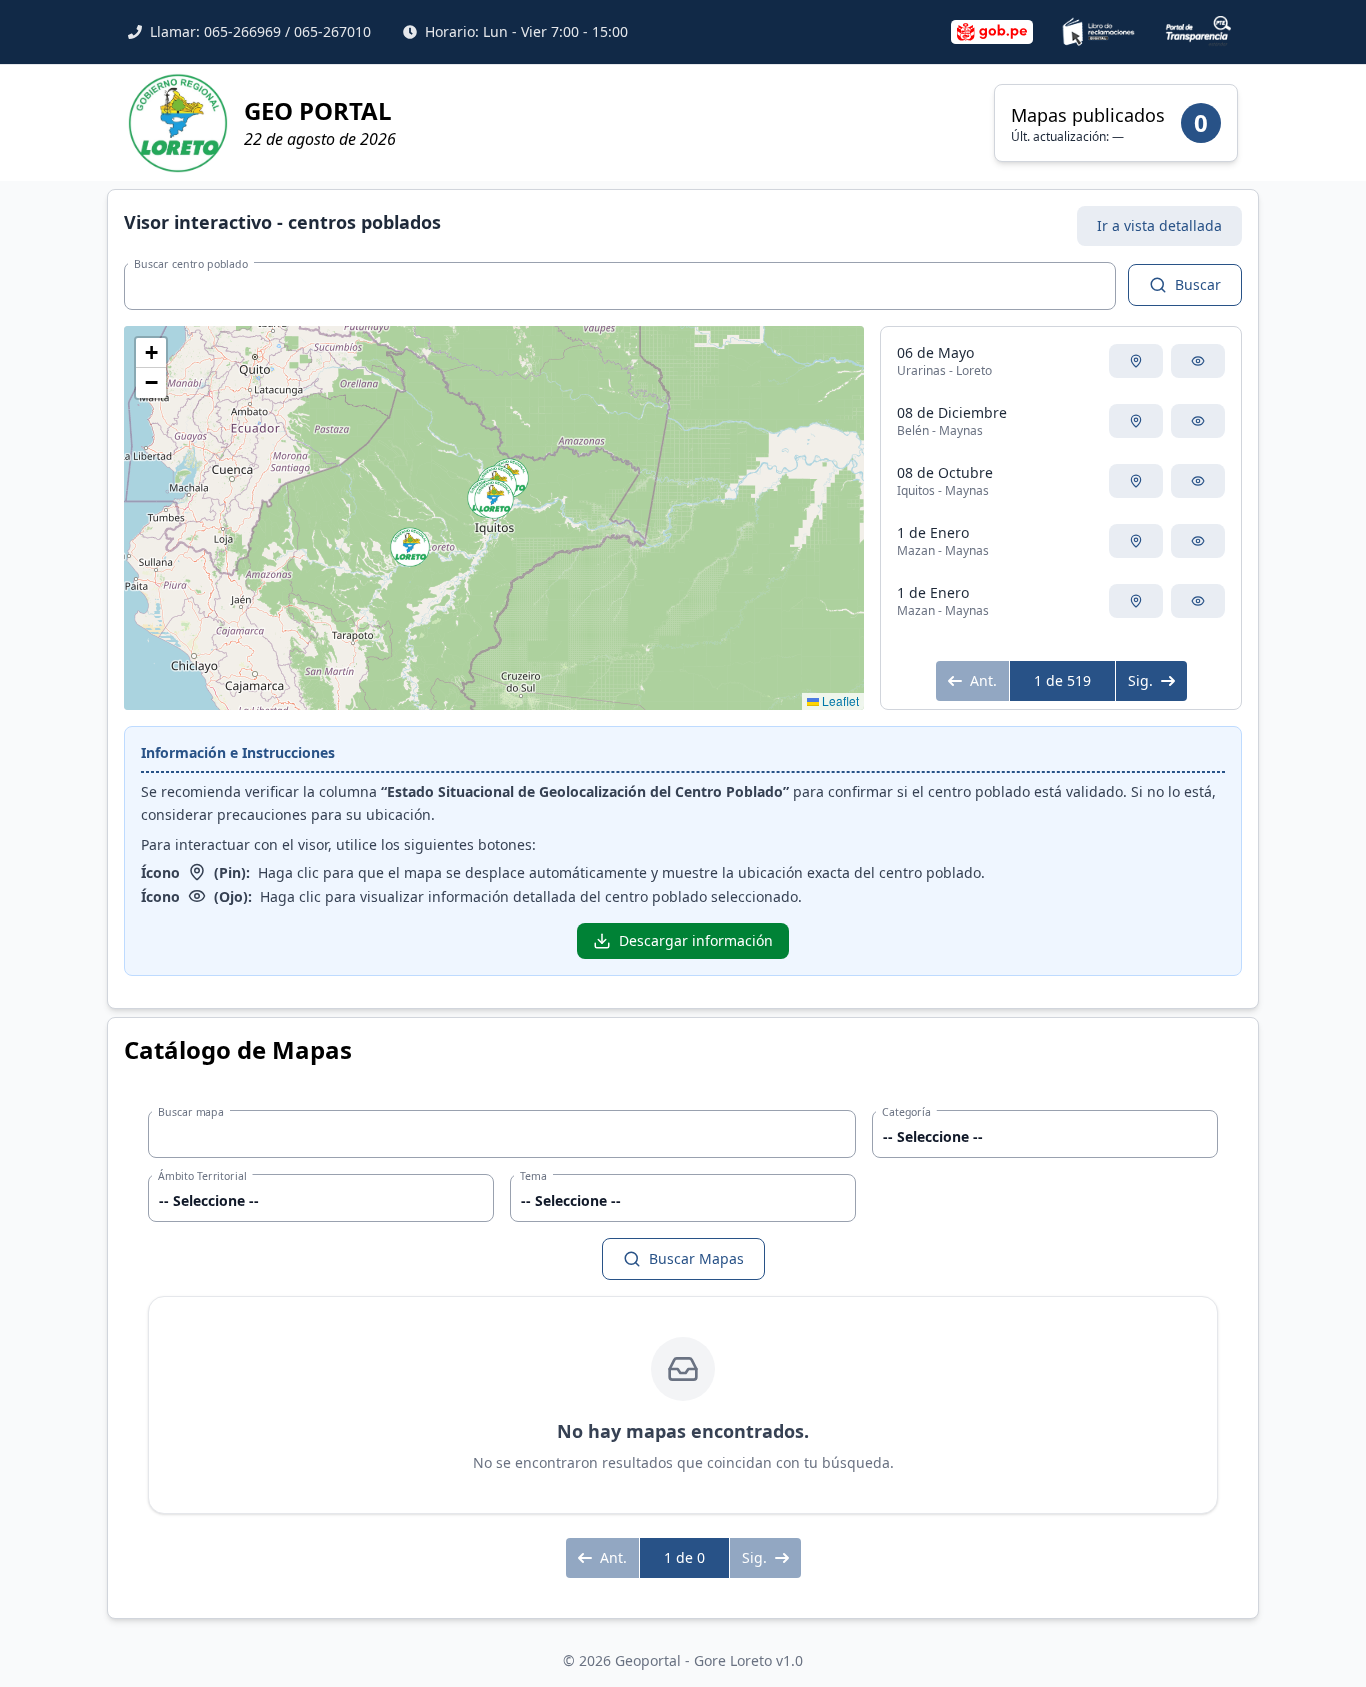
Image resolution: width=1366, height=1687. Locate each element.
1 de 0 (684, 1557)
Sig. (1140, 680)
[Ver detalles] (1198, 361)
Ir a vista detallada (1159, 225)
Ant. (983, 680)
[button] (410, 547)
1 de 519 (1062, 680)
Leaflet (839, 700)
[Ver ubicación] (1136, 361)
